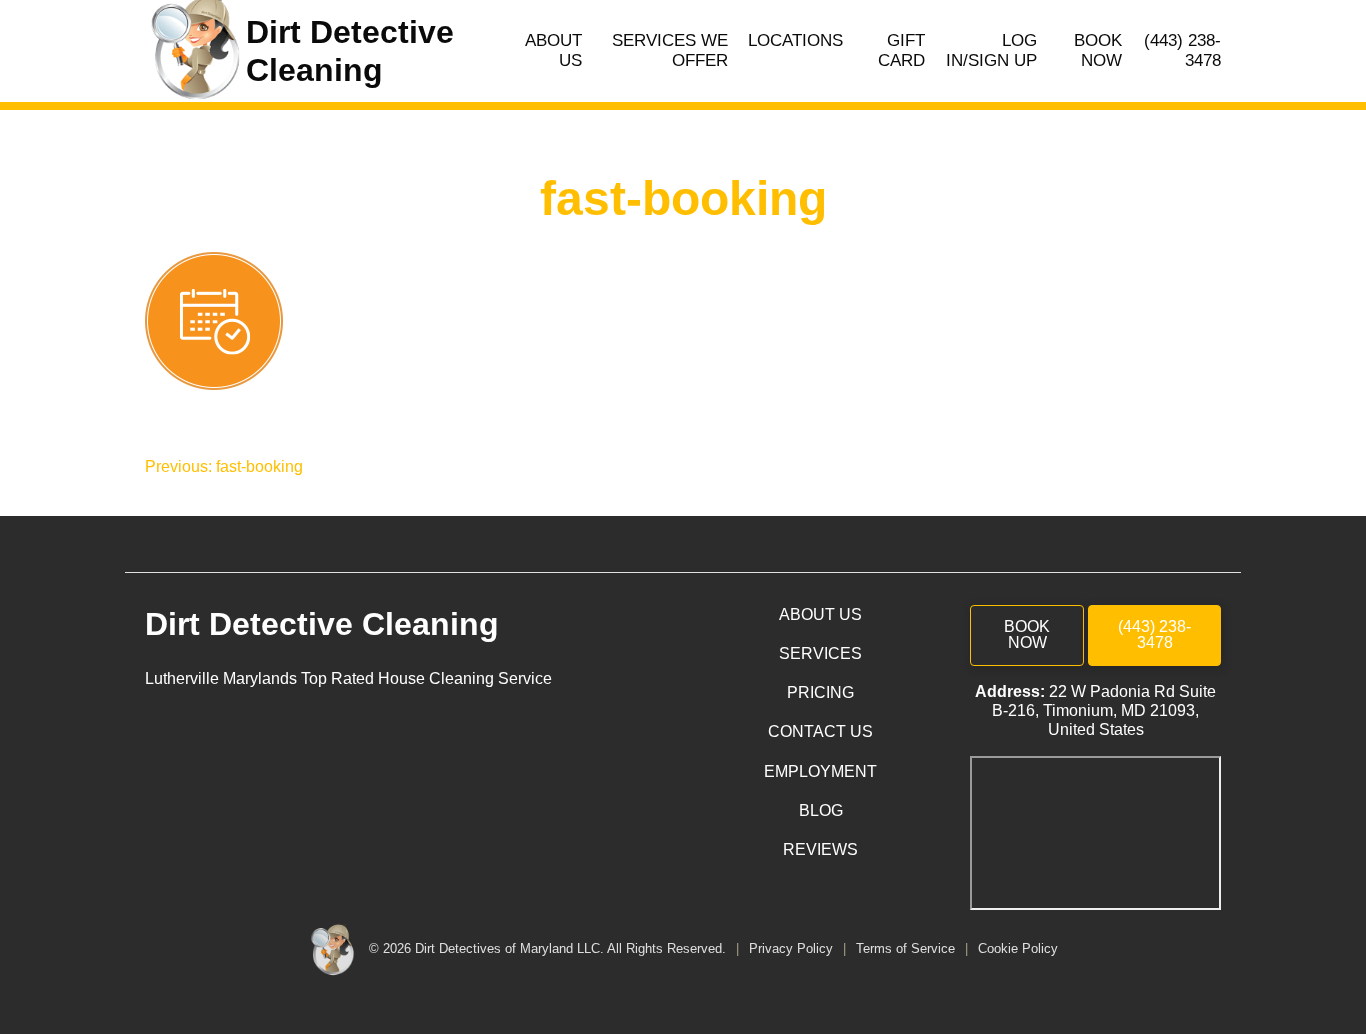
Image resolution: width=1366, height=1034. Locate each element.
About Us (553, 50)
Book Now (1098, 50)
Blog (821, 810)
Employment (820, 771)
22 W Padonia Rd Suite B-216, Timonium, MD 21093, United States (1104, 710)
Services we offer (670, 50)
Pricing (820, 692)
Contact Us (820, 731)
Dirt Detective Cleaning (322, 624)
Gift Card (901, 50)
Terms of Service (907, 948)
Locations (795, 40)
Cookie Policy (1018, 948)
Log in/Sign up (991, 50)
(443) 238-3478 (1182, 50)
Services (820, 653)
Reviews (820, 849)
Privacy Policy (793, 948)
